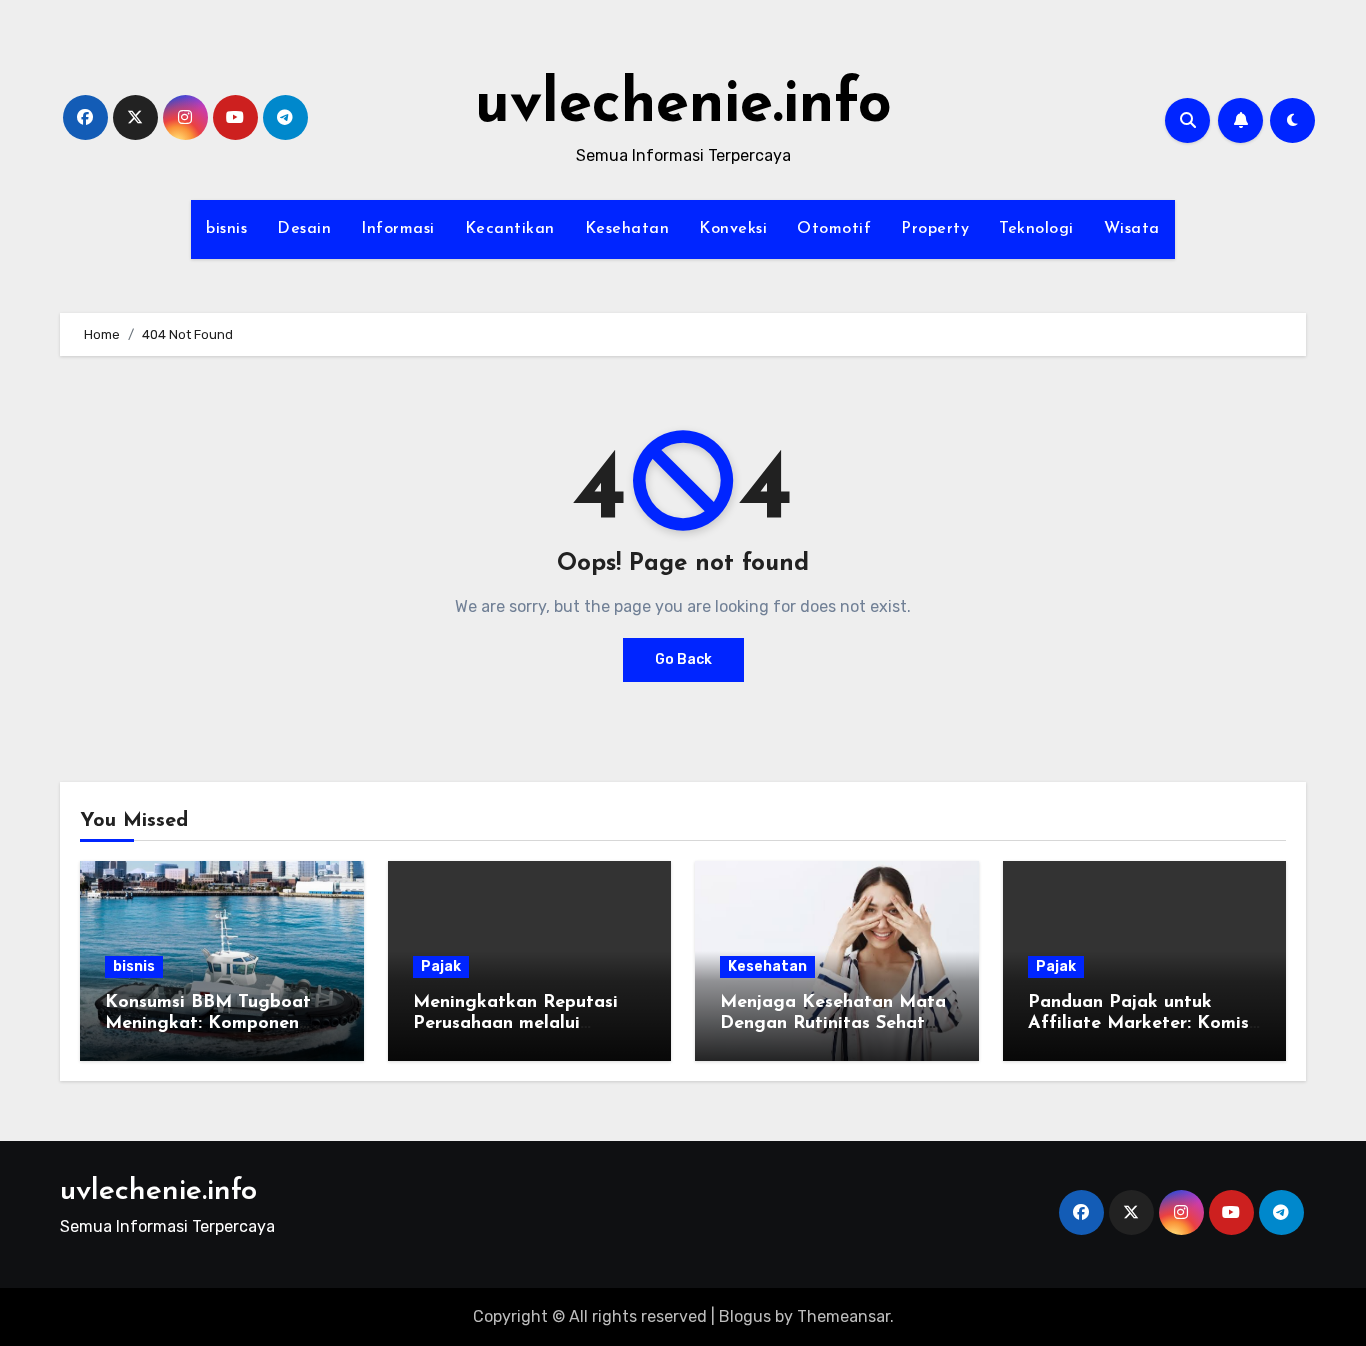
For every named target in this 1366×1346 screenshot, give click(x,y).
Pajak (441, 966)
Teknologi (1036, 229)
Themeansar (843, 1316)
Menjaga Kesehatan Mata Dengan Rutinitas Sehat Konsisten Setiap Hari (833, 1024)
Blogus (745, 1316)
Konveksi (733, 229)
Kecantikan (510, 229)
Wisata (1132, 229)
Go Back (683, 659)
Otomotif (834, 229)
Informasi (398, 229)
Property (935, 229)
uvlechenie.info (683, 106)
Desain (304, 229)
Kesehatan (627, 229)
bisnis (226, 229)
